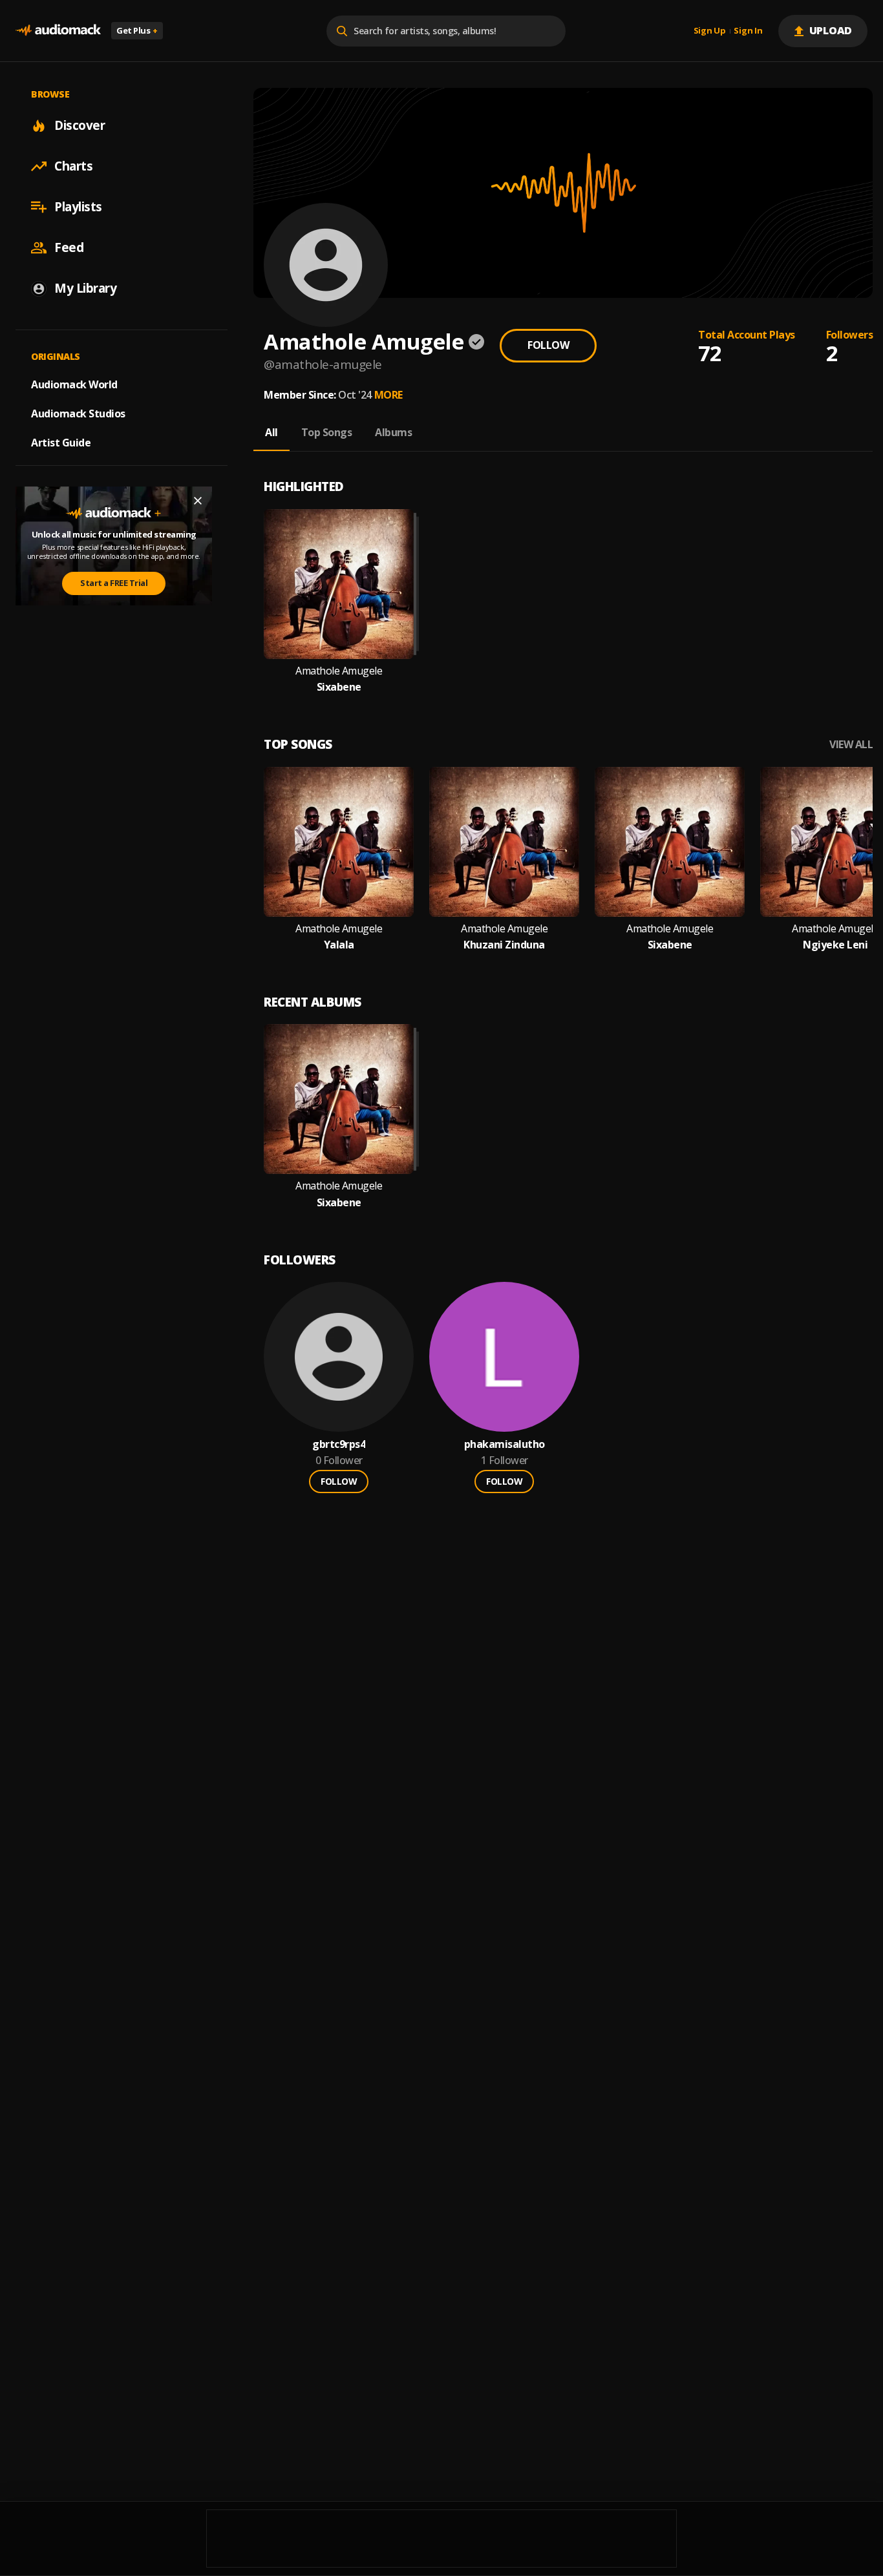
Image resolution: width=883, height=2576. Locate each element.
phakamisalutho (505, 1444)
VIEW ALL (851, 745)
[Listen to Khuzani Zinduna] (504, 842)
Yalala (339, 945)
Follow (548, 345)
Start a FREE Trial (114, 583)
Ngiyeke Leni (835, 945)
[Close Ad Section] (198, 501)
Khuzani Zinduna (504, 945)
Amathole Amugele (339, 671)
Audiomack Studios (78, 414)
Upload (831, 30)
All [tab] (271, 432)
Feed (69, 247)
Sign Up (710, 31)
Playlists (78, 207)
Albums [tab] (393, 432)
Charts (73, 166)
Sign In (748, 31)
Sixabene (339, 687)
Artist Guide (61, 443)
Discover (80, 125)
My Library (85, 288)
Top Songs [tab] (327, 432)
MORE (388, 395)
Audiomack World (74, 384)
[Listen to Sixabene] (339, 584)
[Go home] (58, 31)
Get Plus (137, 30)
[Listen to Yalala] (339, 842)
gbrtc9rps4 (339, 1444)
